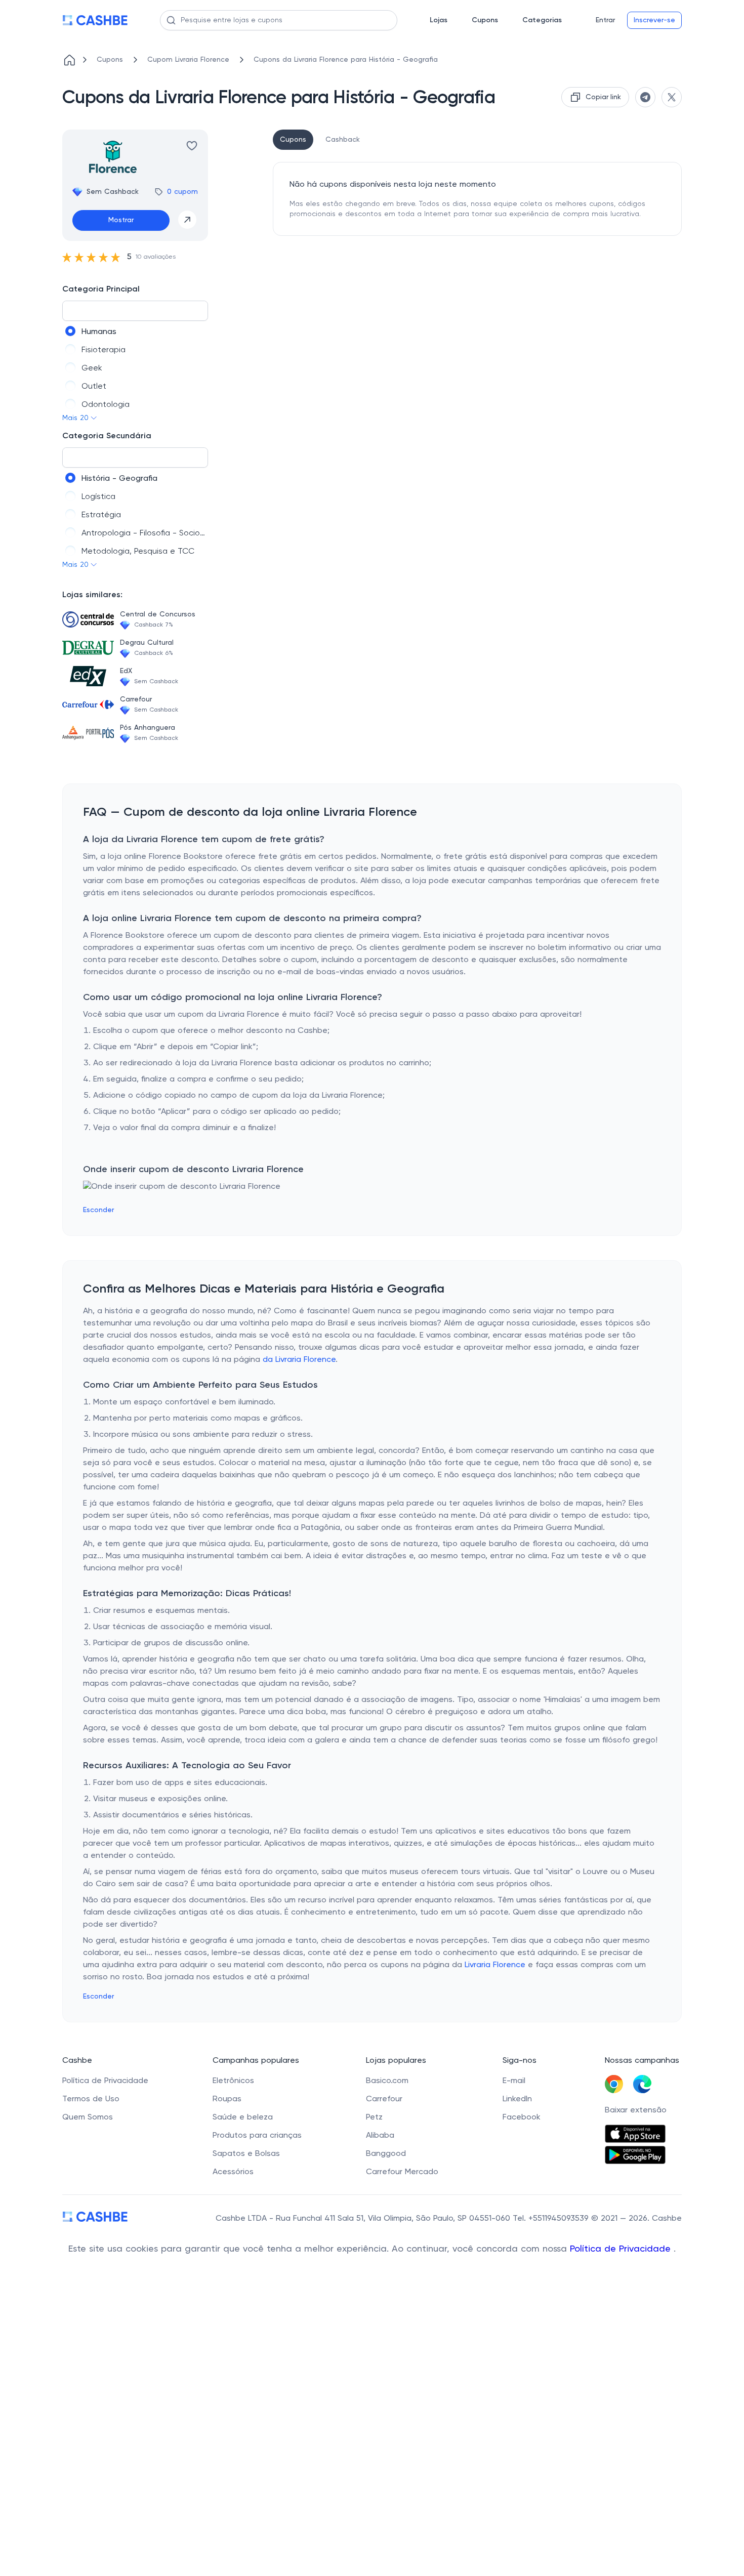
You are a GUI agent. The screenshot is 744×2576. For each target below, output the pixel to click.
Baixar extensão (636, 2110)
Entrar (605, 20)
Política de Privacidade (622, 2249)
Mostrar (121, 220)
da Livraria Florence (299, 1360)
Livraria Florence (495, 1965)
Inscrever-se (654, 20)
